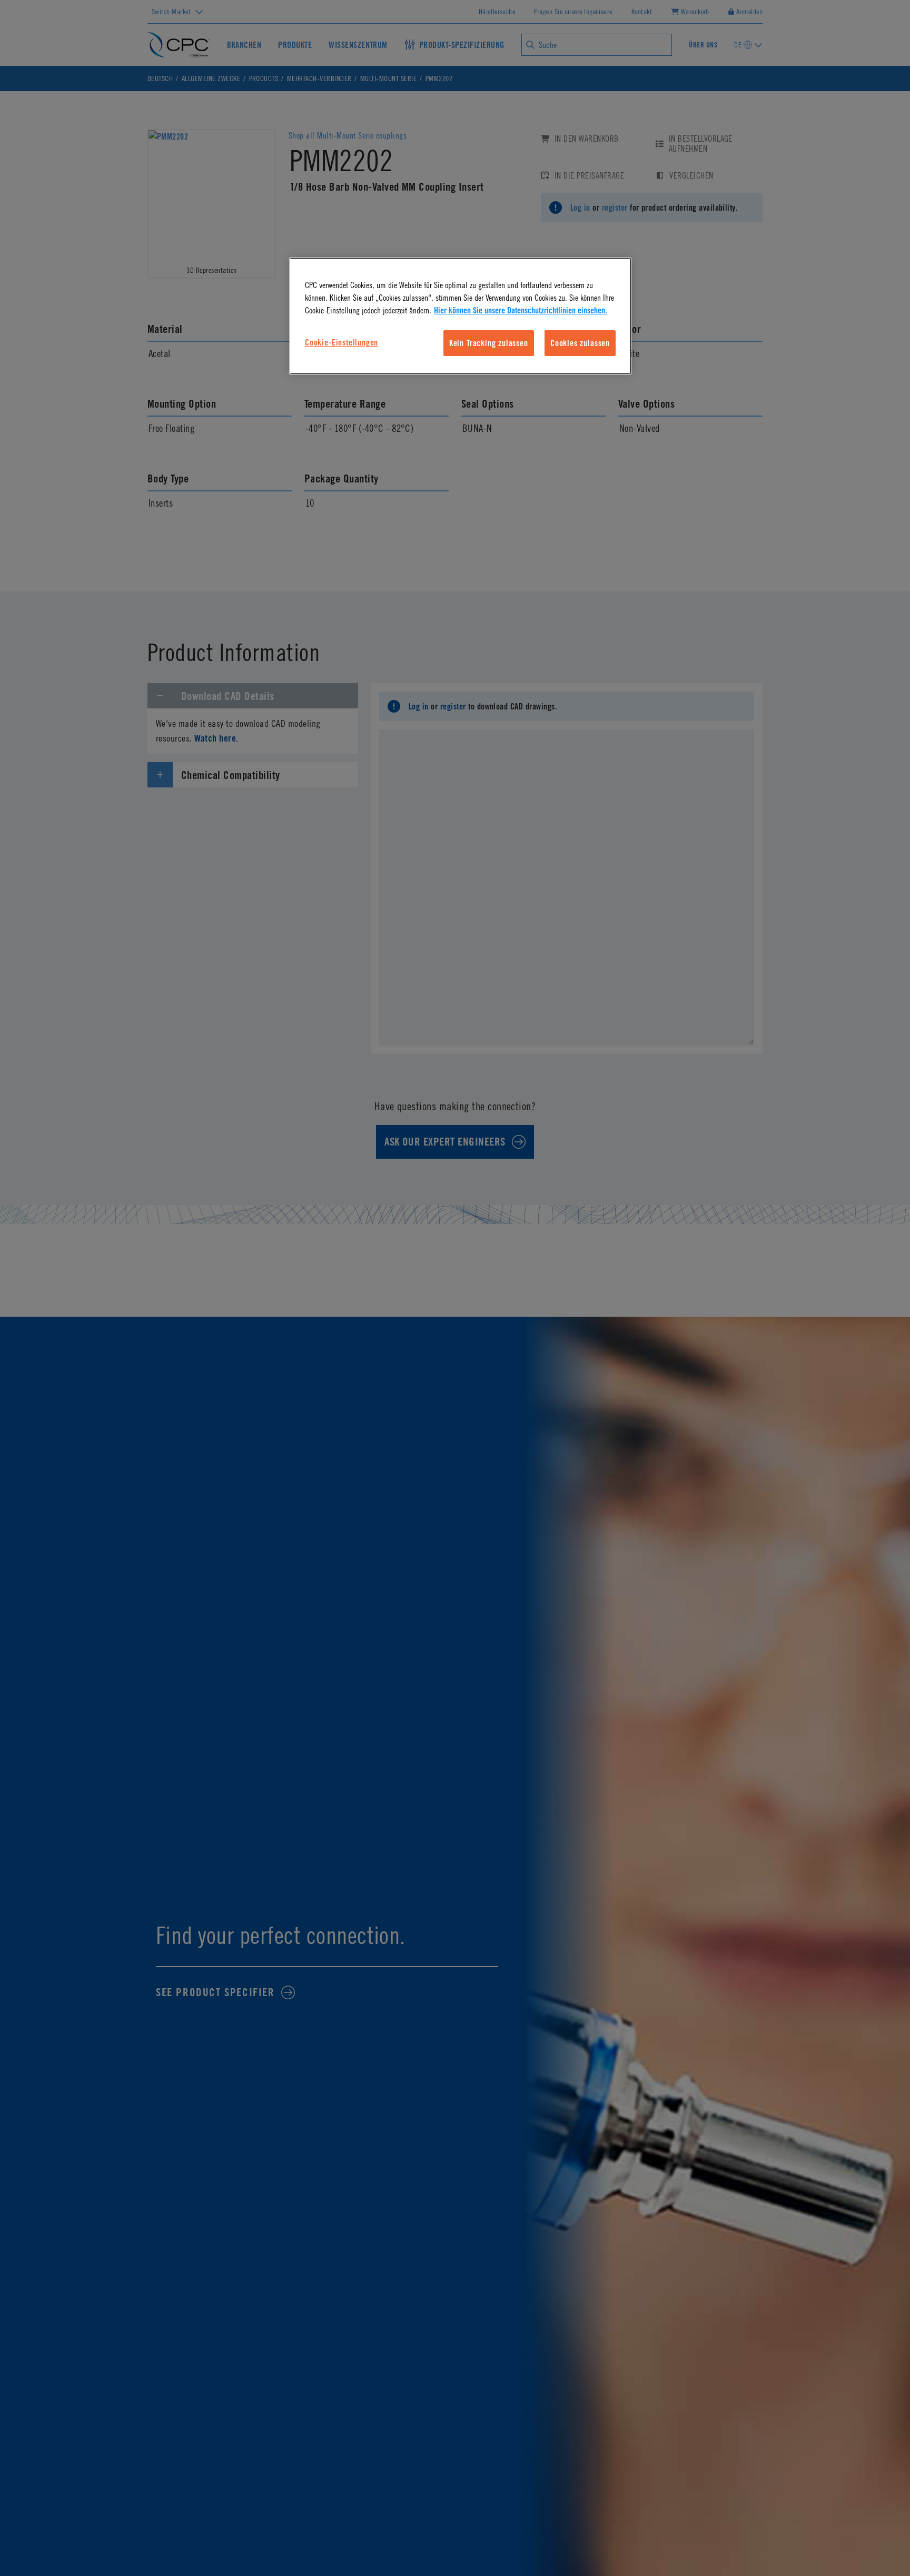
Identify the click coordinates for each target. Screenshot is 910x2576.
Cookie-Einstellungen (342, 342)
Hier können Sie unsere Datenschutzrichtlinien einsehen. (521, 311)
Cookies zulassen (580, 343)
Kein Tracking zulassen (489, 343)
